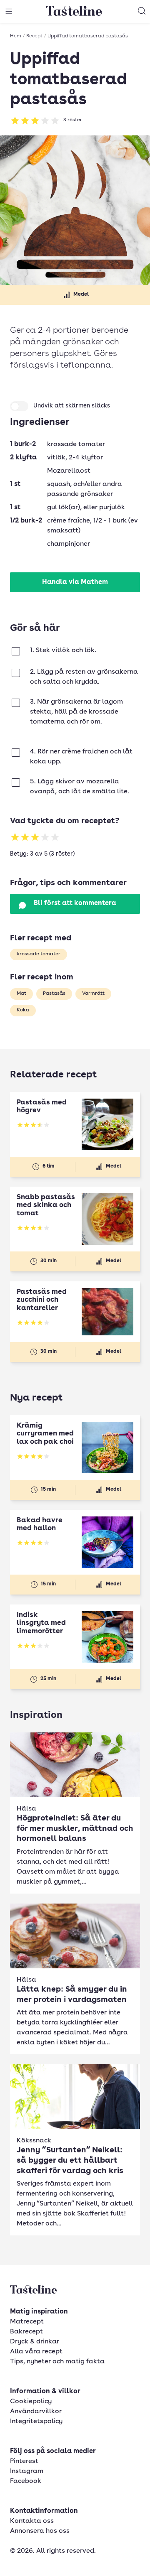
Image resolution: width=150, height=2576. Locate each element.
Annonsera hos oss (40, 2531)
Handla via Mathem (75, 582)
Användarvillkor (36, 2412)
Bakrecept (26, 2332)
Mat (21, 994)
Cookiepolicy (31, 2402)
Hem (16, 36)
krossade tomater (39, 954)
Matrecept (27, 2322)
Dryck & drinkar (35, 2342)
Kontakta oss (32, 2521)
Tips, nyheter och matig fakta (57, 2362)
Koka (23, 1010)
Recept (34, 36)
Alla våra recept (36, 2352)
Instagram (27, 2471)
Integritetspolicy (36, 2421)
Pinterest (24, 2461)
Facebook (26, 2481)
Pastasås (54, 994)
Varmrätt (93, 994)
